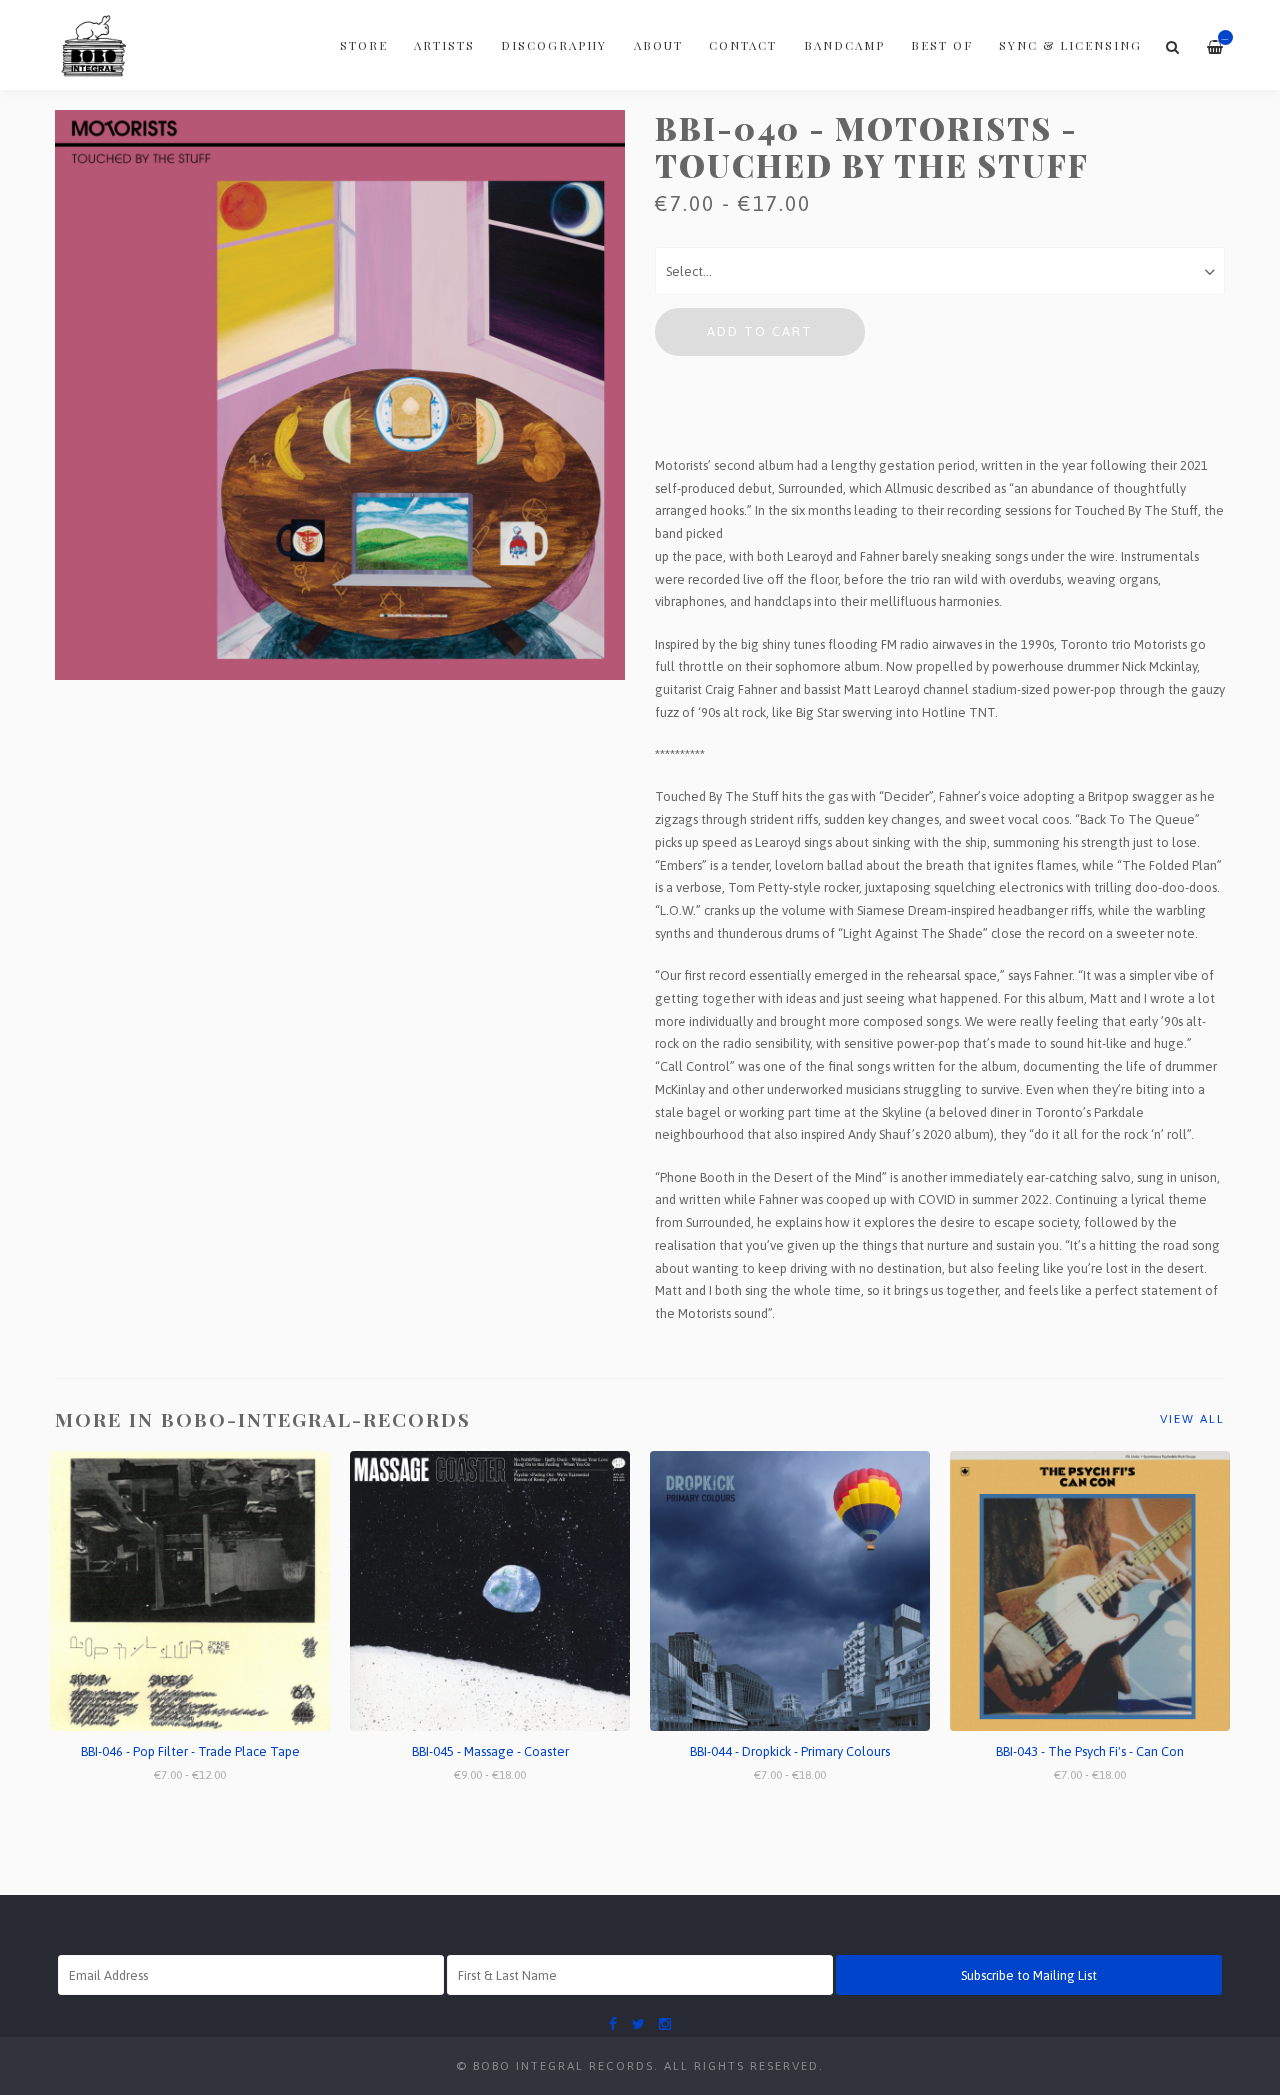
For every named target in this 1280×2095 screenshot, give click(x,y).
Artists (444, 45)
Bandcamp (844, 45)
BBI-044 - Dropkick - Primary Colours (790, 1751)
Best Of (942, 45)
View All (1192, 1419)
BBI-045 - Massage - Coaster (490, 1751)
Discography (554, 45)
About (658, 45)
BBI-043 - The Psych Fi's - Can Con (1090, 1751)
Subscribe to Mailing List (1029, 1975)
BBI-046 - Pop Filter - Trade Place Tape (190, 1751)
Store (364, 45)
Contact (743, 45)
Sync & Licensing (1070, 45)
